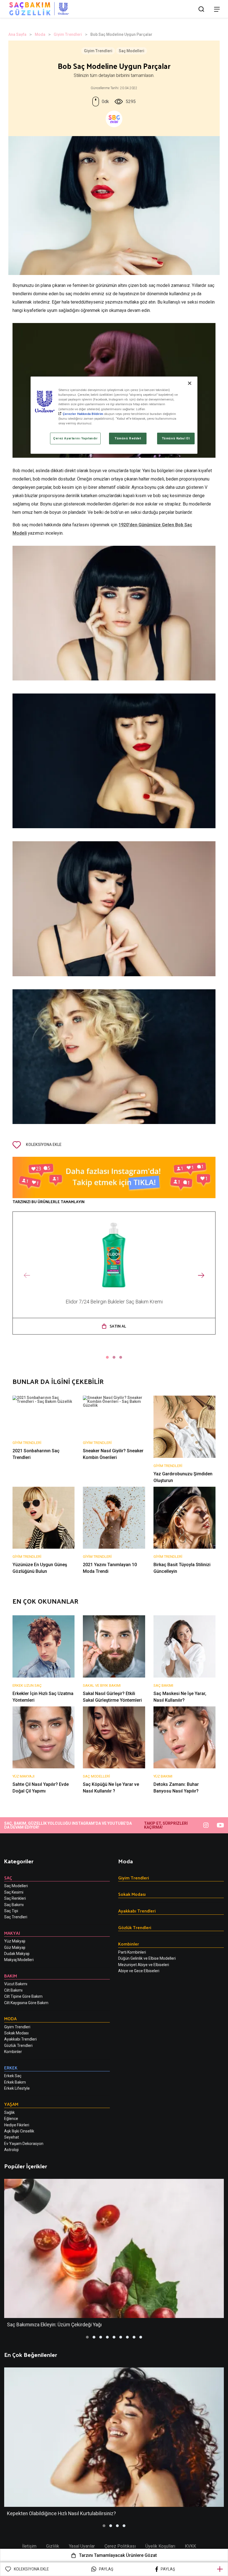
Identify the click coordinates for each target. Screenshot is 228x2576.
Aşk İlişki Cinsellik (19, 2131)
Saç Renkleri (15, 1898)
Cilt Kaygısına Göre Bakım (26, 2003)
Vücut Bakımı (16, 1984)
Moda (40, 34)
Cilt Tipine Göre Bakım (23, 1996)
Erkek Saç (13, 2076)
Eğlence (11, 2119)
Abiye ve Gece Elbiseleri (139, 1971)
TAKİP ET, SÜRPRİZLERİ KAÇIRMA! (166, 1825)
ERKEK (11, 2068)
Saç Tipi (11, 1911)
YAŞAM (11, 2104)
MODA (10, 2018)
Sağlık (9, 2112)
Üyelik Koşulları (160, 2546)
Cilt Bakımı (13, 1990)
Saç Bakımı (14, 1905)
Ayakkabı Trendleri (20, 2039)
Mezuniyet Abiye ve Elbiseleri (144, 1965)
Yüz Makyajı (15, 1941)
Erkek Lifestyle (17, 2088)
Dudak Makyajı (17, 1954)
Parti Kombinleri (132, 1952)
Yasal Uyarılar (82, 2546)
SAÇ (8, 1878)
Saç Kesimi (14, 1892)
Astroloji (11, 2150)
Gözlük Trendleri (18, 2046)
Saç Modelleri (132, 51)
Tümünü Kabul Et (176, 438)
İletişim (29, 2546)
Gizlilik (53, 2546)
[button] (107, 1357)
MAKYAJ (12, 1933)
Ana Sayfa (17, 34)
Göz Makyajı (15, 1947)
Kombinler (13, 2052)
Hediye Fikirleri (17, 2125)
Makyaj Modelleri (19, 1960)
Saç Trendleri (16, 1917)
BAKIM (11, 1976)
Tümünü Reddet (128, 438)
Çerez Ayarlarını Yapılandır (75, 438)
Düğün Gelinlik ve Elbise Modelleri (147, 1958)
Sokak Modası (16, 2033)
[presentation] (27, 1276)
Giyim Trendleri (68, 34)
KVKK (190, 2546)
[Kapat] (190, 383)
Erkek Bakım (15, 2082)
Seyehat (12, 2137)
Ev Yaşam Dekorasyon (24, 2144)
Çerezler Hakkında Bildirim (83, 414)
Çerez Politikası (120, 2546)
